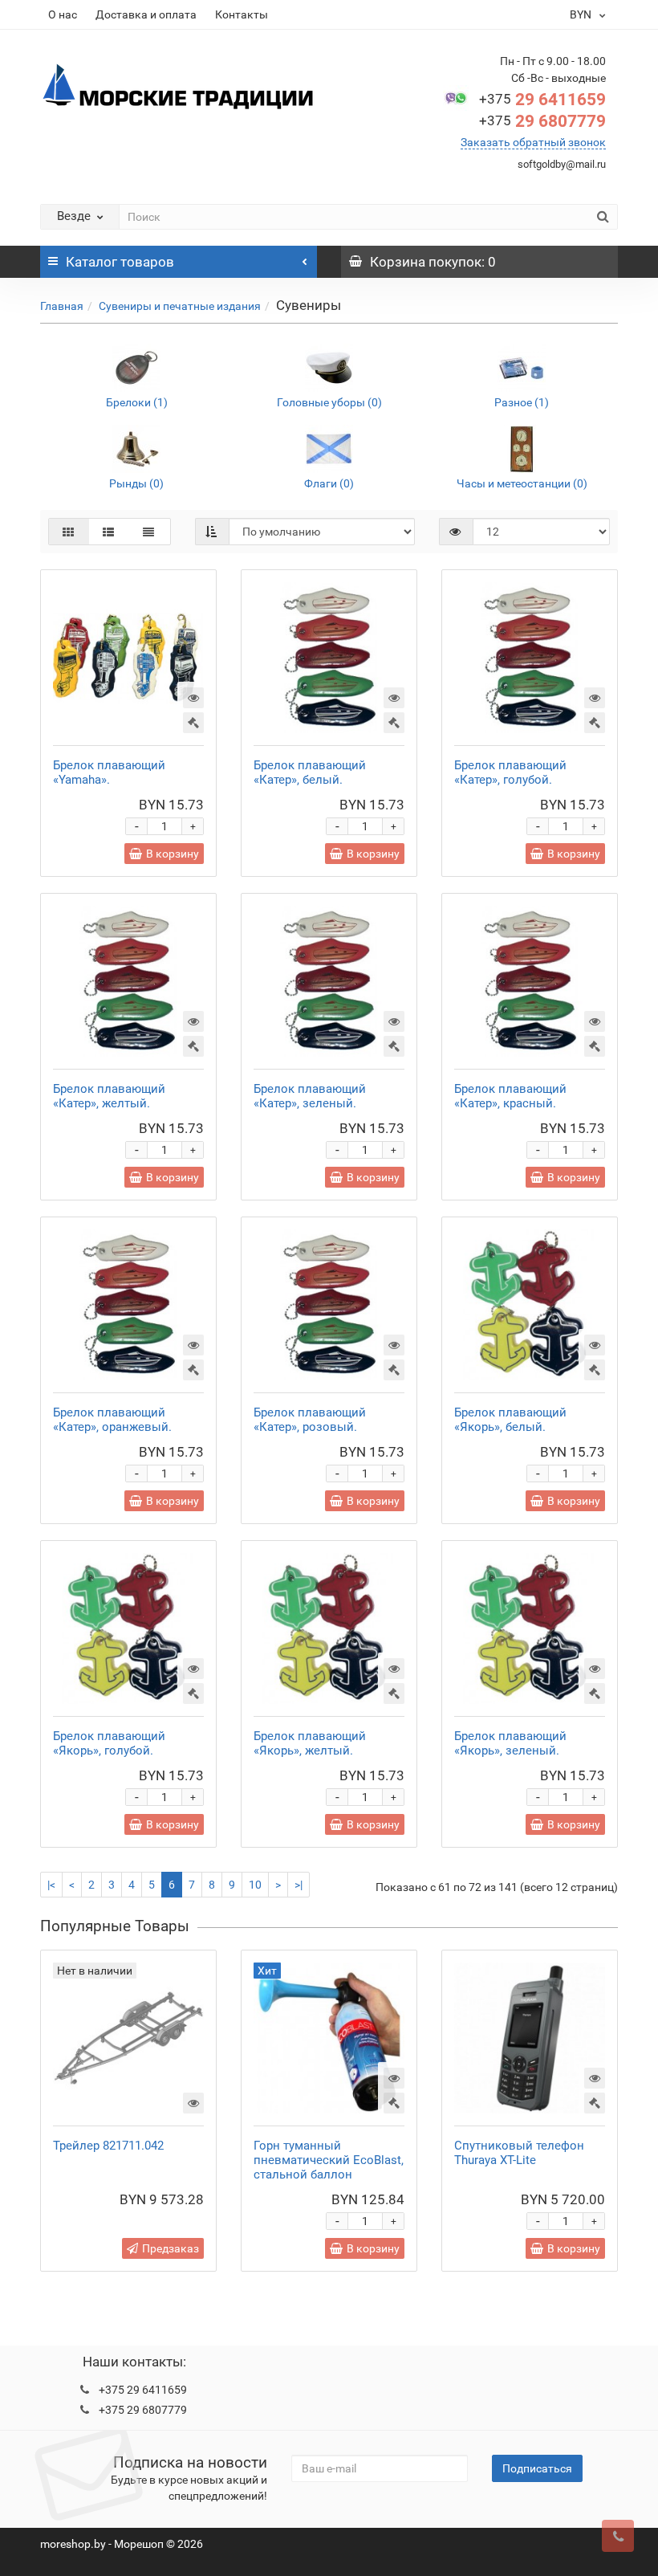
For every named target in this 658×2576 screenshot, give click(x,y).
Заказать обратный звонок (533, 142)
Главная (62, 306)
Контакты (242, 14)
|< (51, 1885)
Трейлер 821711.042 (108, 2146)
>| (299, 1885)
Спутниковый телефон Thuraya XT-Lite (519, 2153)
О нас (63, 14)
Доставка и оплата (146, 14)
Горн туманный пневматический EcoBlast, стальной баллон (329, 2160)
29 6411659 (542, 100)
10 (255, 1885)
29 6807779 (542, 121)
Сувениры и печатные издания (180, 306)
